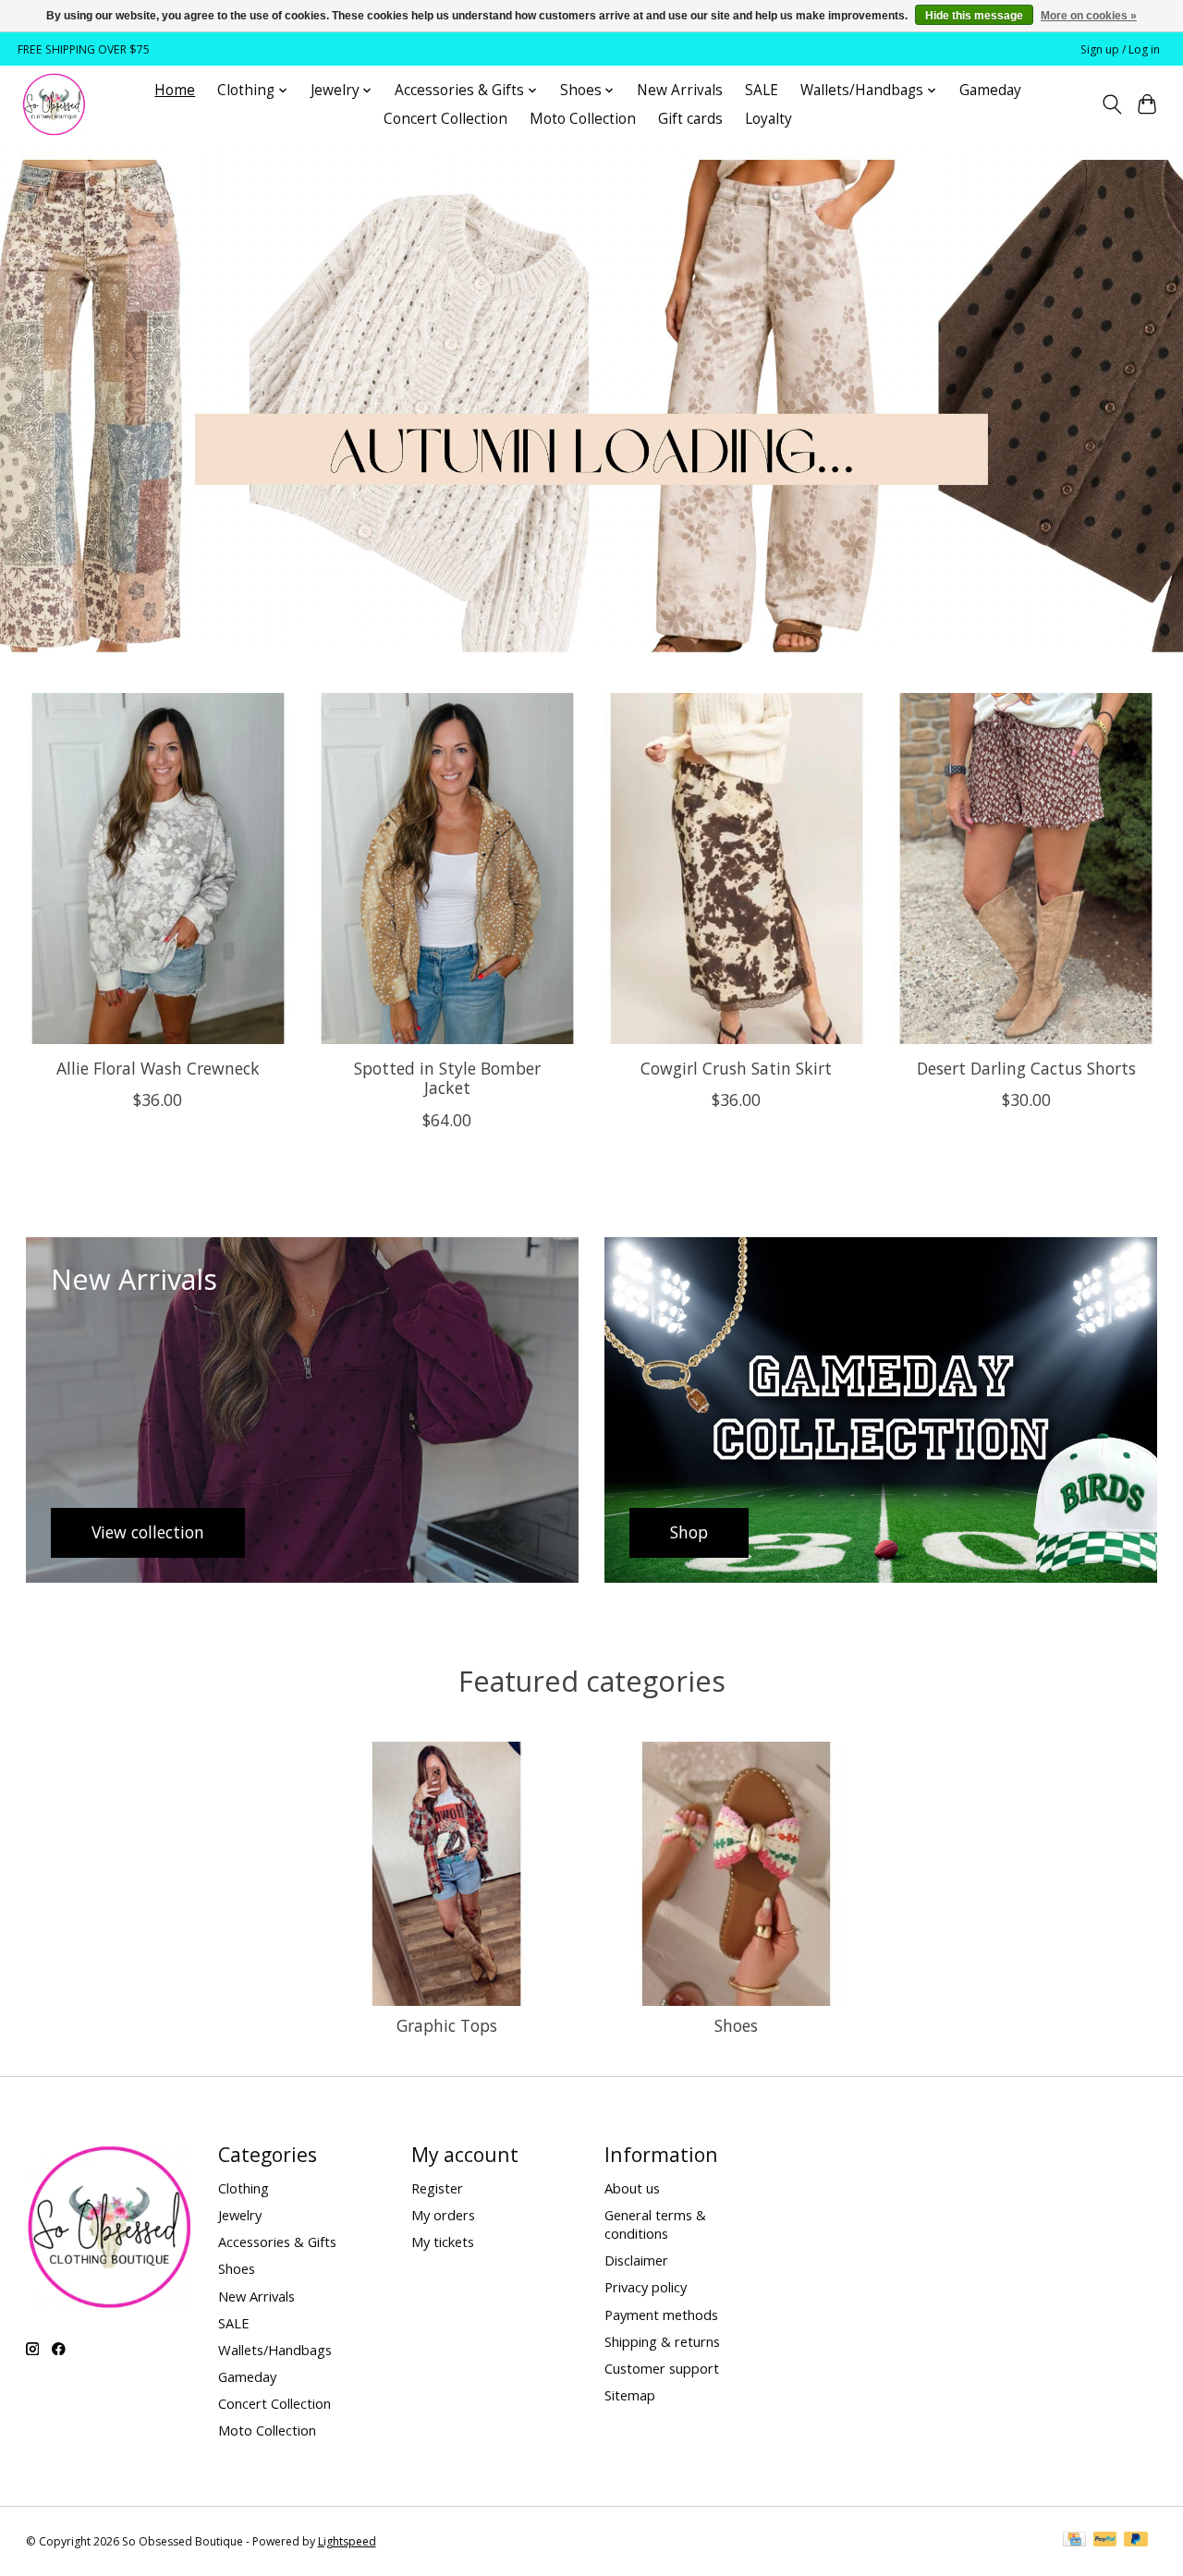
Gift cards (690, 119)
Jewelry (240, 2215)
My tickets (443, 2242)
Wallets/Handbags (275, 2350)
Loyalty (768, 119)
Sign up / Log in (1120, 49)
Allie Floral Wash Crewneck (157, 1068)
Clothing (244, 2188)
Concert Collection (445, 119)
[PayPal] (1105, 2541)
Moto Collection (583, 119)
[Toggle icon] (1111, 104)
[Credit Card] (1074, 2541)
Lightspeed (347, 2541)
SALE (762, 90)
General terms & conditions (655, 2224)
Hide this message (974, 16)
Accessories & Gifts (277, 2242)
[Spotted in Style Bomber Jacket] (447, 869)
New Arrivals (680, 90)
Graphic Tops (447, 2025)
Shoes (736, 2025)
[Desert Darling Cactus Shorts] (1026, 869)
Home (175, 90)
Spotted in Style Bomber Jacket (446, 1078)
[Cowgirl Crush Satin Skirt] (737, 869)
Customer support (662, 2368)
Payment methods (661, 2315)
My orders (443, 2215)
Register (437, 2188)
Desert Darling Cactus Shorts (1025, 1068)
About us (632, 2188)
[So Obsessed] (54, 104)
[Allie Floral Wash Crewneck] (158, 869)
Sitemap (630, 2395)
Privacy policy (646, 2287)
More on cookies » (1089, 16)
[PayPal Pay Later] (1136, 2541)
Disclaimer (636, 2260)
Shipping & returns (662, 2341)
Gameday (990, 90)
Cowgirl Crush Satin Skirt (736, 1068)
